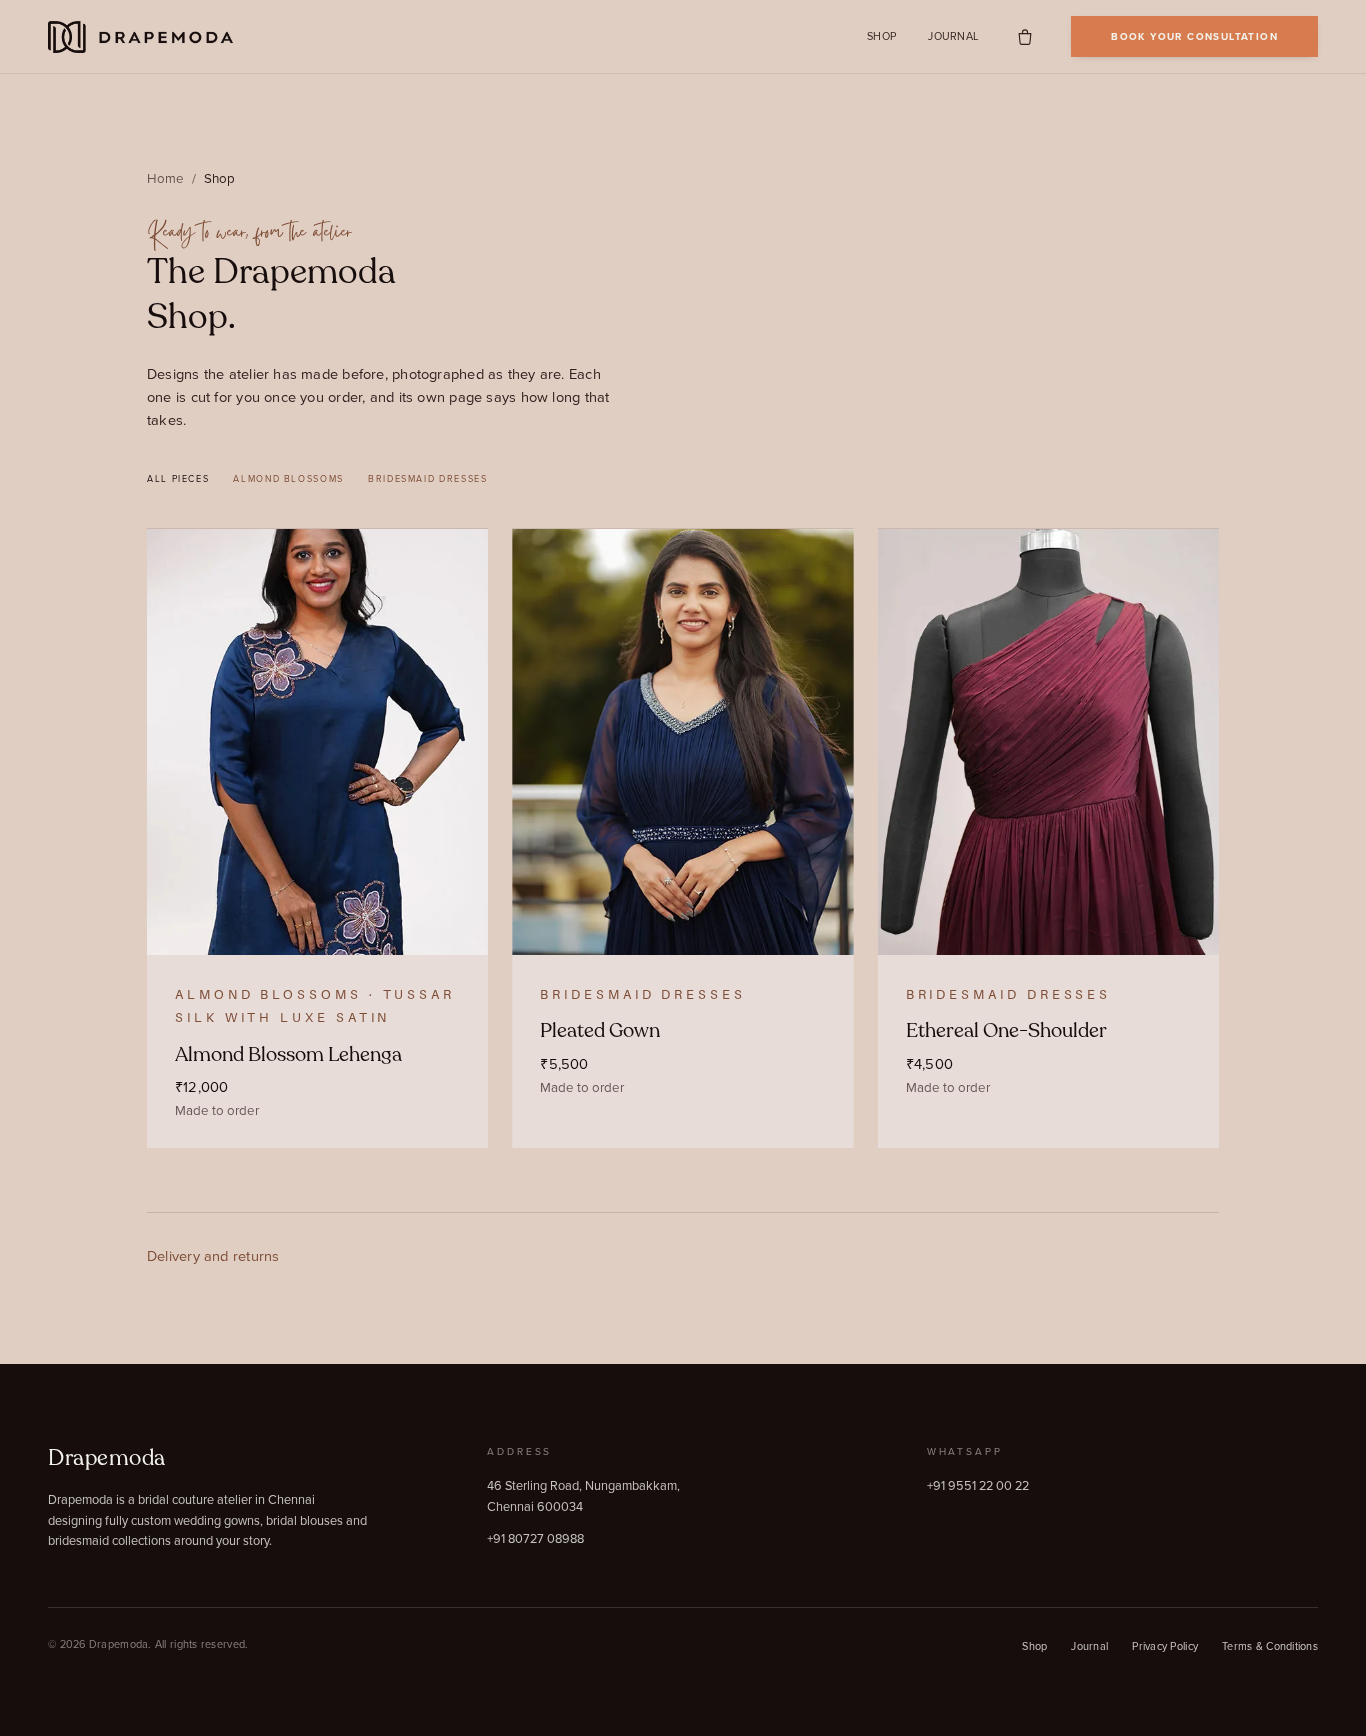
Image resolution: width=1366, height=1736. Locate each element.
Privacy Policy (1165, 1646)
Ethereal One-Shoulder (1006, 1030)
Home (165, 178)
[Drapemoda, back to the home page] (141, 37)
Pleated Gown (600, 1030)
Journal (953, 36)
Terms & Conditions (1270, 1646)
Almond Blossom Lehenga (288, 1054)
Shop (881, 36)
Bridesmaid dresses (427, 478)
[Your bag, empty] (1025, 37)
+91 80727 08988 (535, 1538)
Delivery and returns (213, 1255)
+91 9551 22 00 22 (978, 1485)
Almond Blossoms (288, 478)
